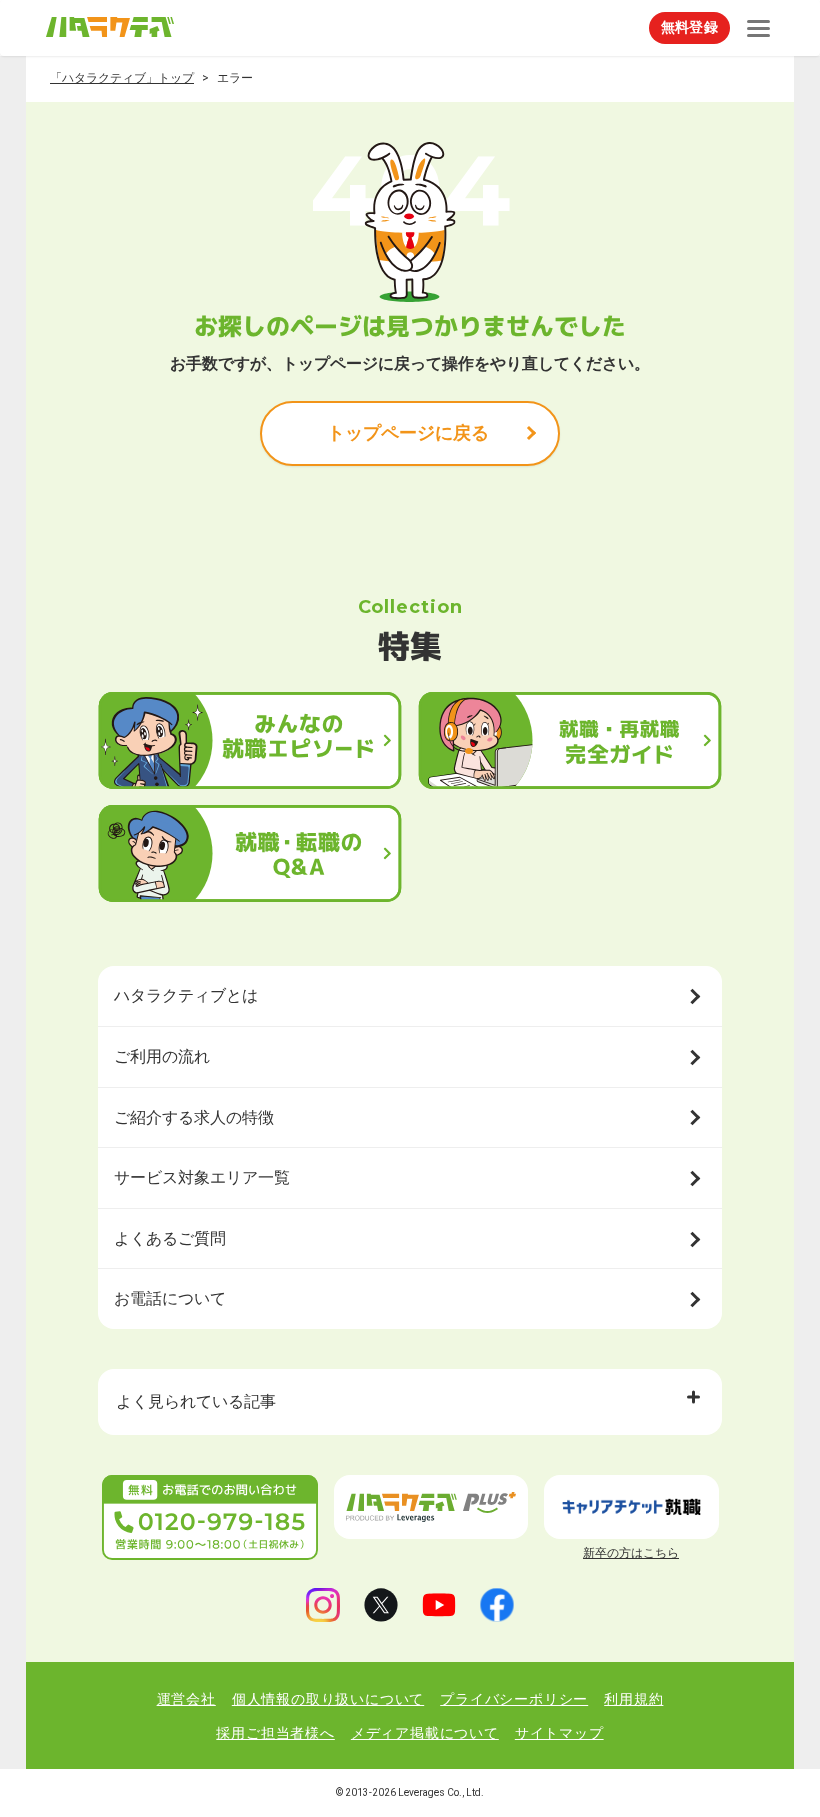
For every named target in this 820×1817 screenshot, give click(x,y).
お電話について (170, 1298)
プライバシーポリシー (514, 1699)
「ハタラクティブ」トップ (122, 78)
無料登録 (689, 27)
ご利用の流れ (162, 1056)
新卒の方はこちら (631, 1553)
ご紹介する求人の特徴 (194, 1117)
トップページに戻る (408, 432)
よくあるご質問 (170, 1238)
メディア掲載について (425, 1733)
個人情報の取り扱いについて (328, 1699)
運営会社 (186, 1699)
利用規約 (633, 1699)
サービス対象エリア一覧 (202, 1177)
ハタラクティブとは (186, 995)
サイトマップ (559, 1733)
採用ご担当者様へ (275, 1733)
